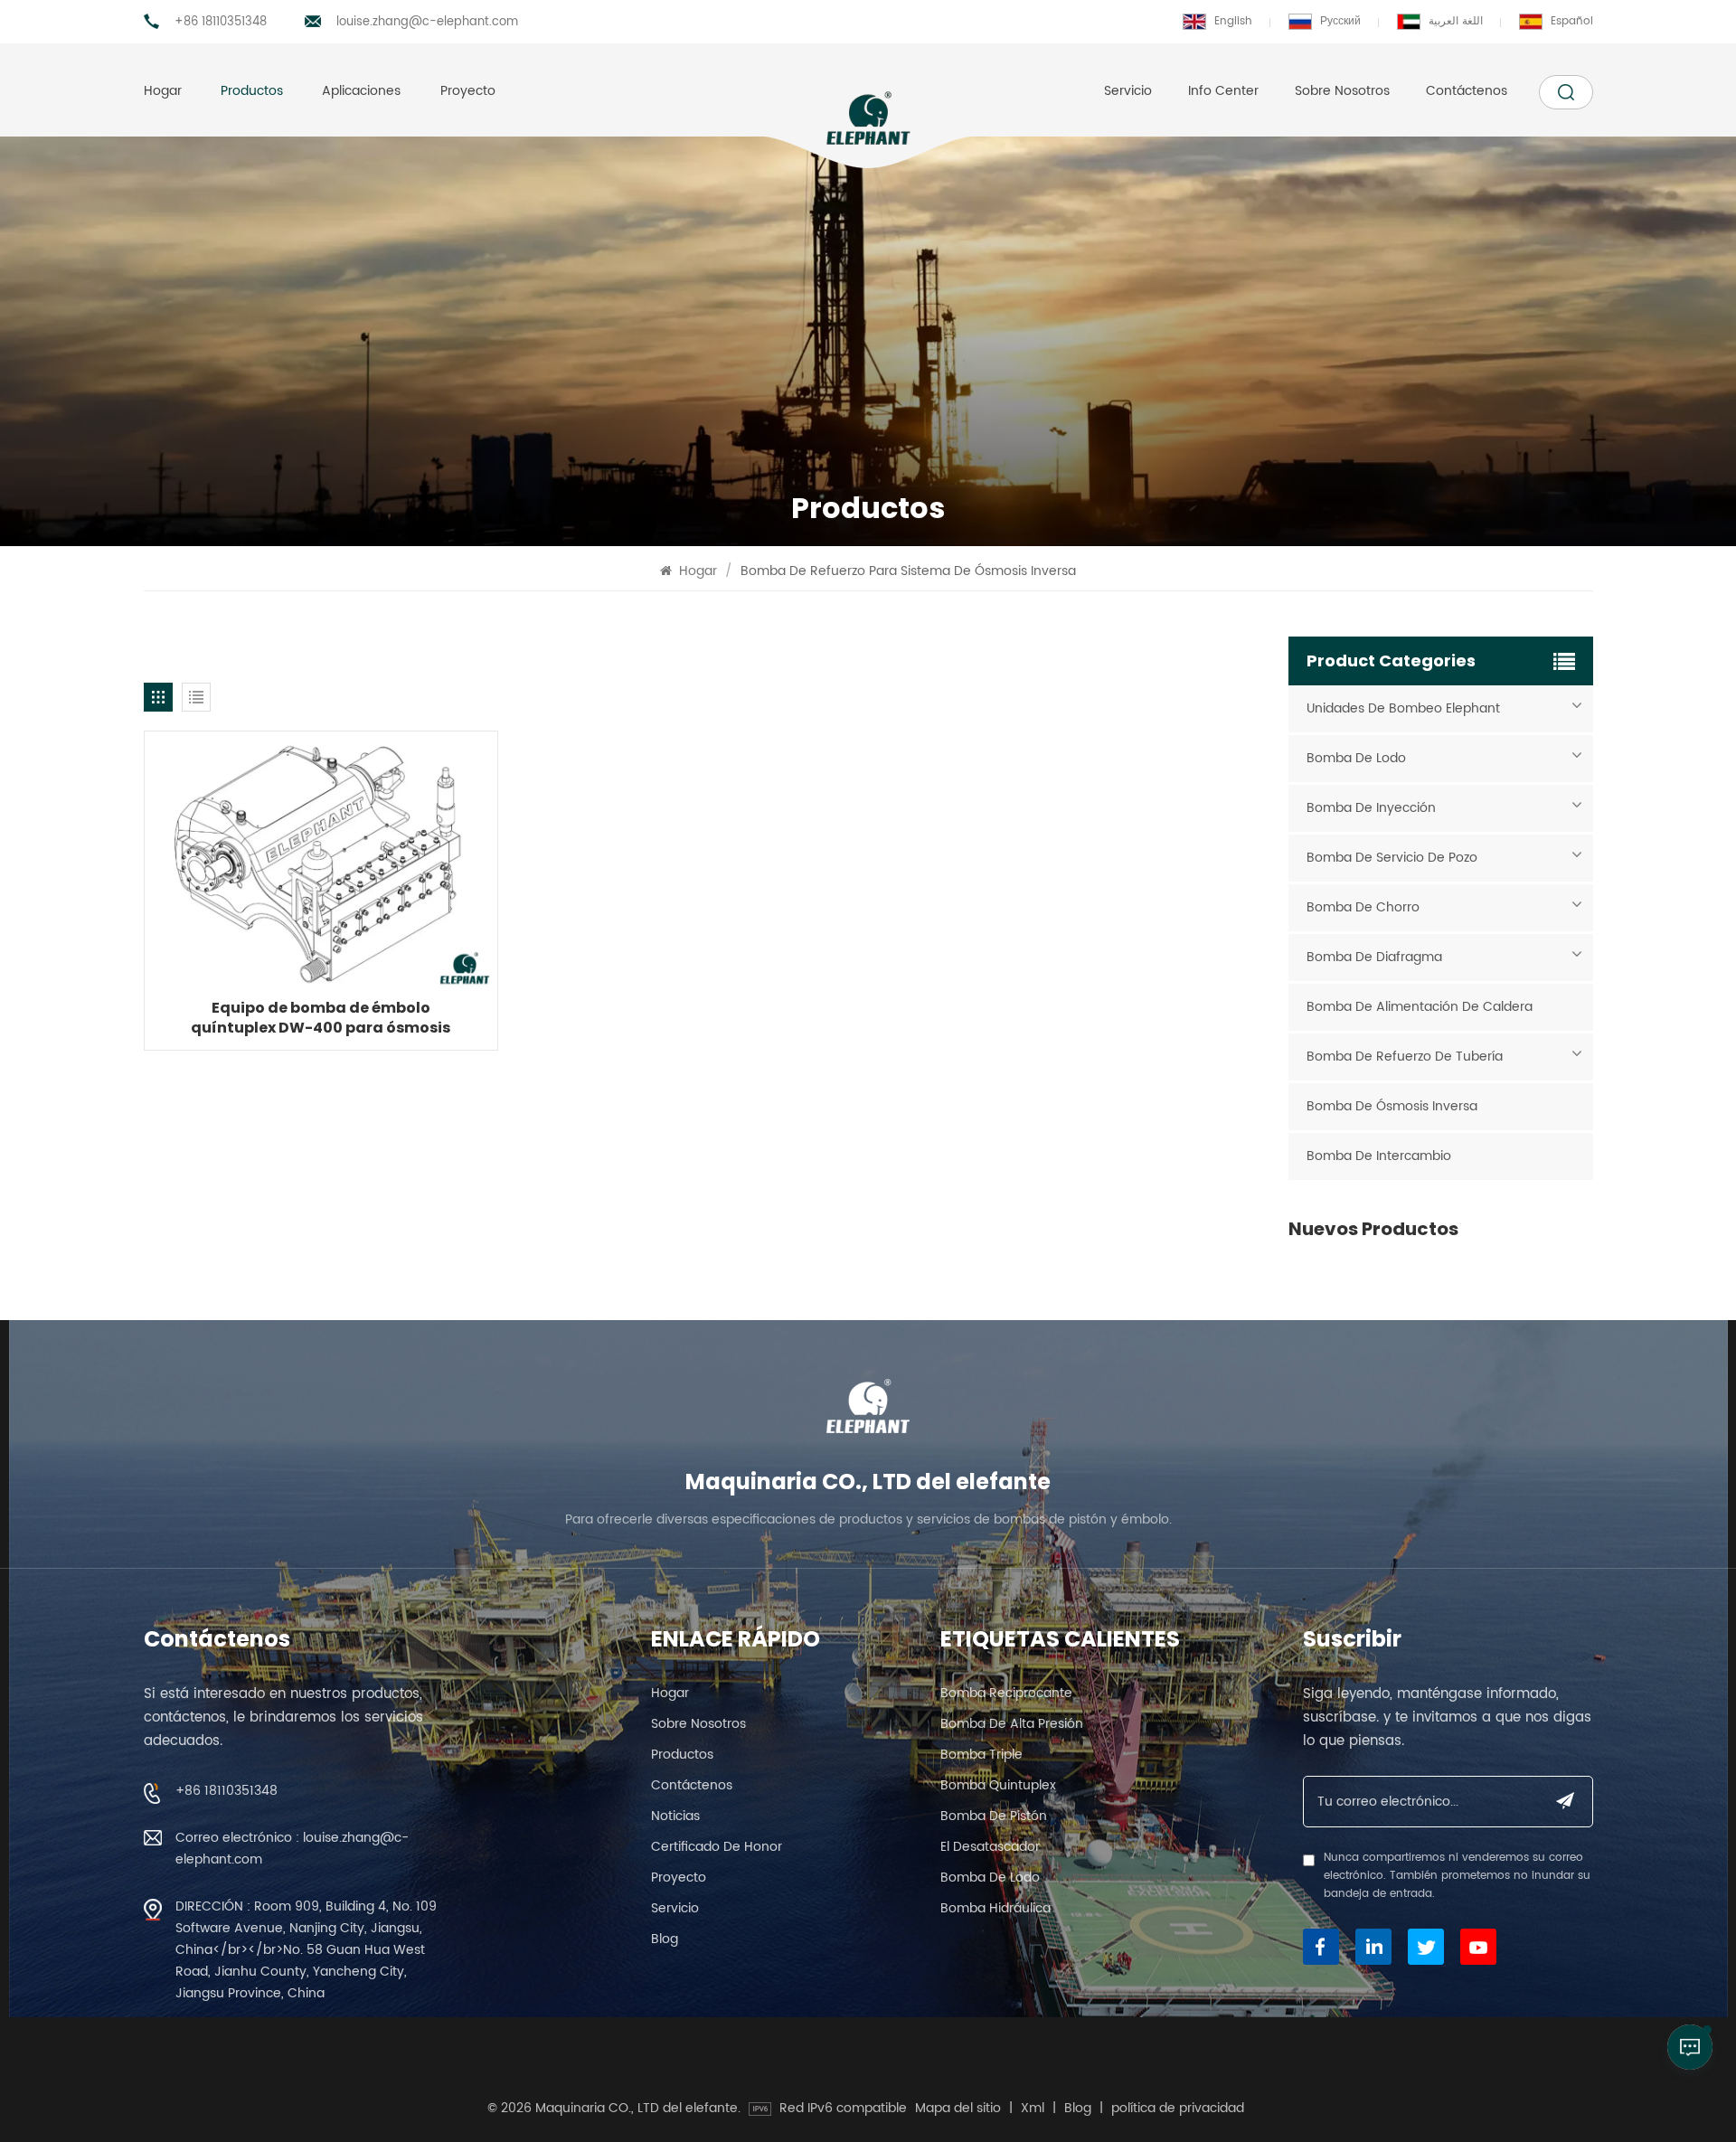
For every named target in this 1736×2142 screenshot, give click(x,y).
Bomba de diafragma (1374, 957)
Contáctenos (1467, 91)
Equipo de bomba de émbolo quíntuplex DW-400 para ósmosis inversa (321, 1018)
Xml (1033, 2109)
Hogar (163, 91)
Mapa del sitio (958, 2109)
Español (1572, 21)
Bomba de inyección (1371, 808)
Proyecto (468, 91)
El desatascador (990, 1847)
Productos (252, 91)
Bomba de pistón (994, 1816)
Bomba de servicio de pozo (1392, 858)
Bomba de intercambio (1379, 1156)
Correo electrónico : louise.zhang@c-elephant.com (292, 1849)
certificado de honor (717, 1847)
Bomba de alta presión (1012, 1724)
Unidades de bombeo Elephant (1403, 708)
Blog (665, 1939)
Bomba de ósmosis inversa (1392, 1106)
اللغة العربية (1456, 21)
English (1233, 21)
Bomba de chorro (1363, 907)
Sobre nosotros (1342, 91)
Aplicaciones (361, 91)
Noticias (675, 1816)
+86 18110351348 (221, 22)
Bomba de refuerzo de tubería (1405, 1057)
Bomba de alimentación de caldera (1420, 1007)
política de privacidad (1178, 2109)
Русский (1340, 21)
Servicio (1128, 91)
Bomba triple (981, 1755)
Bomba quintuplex (998, 1785)
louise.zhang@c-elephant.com (427, 22)
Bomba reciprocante (1006, 1693)
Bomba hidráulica (995, 1908)
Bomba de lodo (1356, 758)
